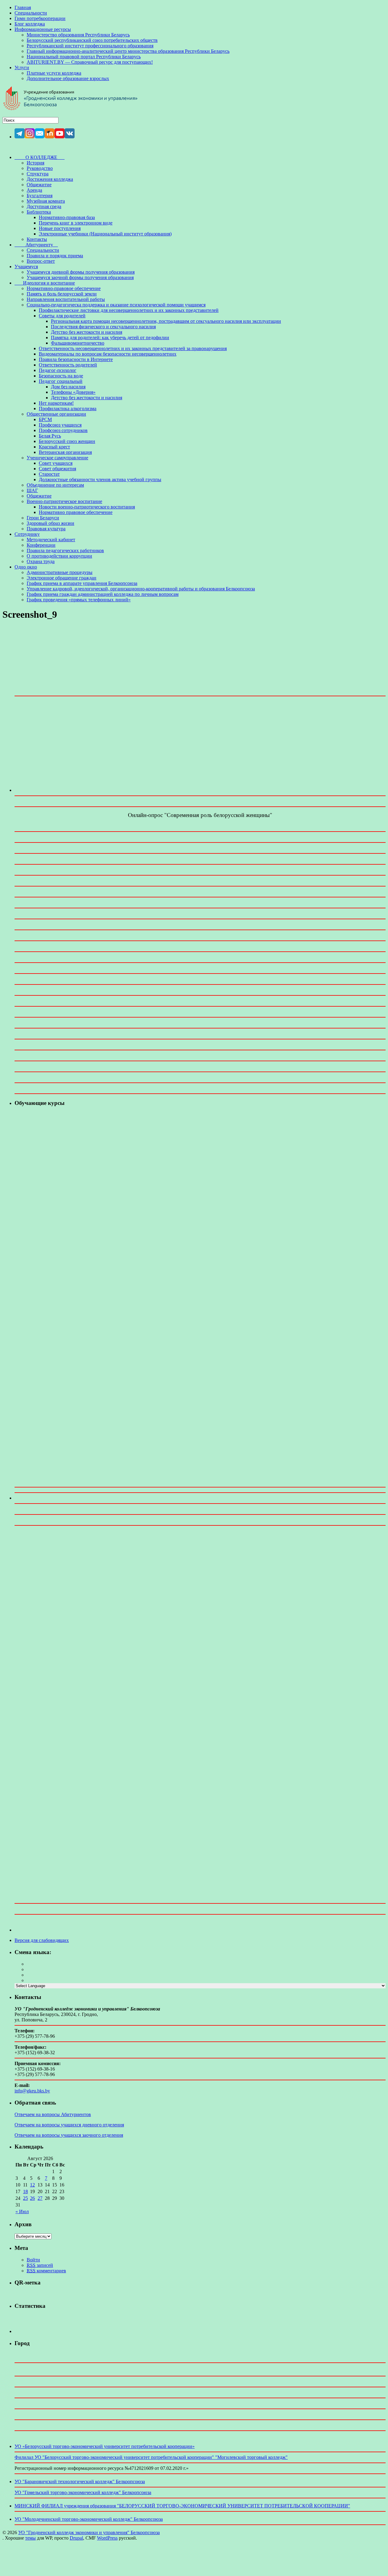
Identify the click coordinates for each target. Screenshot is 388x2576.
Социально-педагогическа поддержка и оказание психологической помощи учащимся (116, 305)
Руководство (40, 168)
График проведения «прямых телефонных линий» (79, 600)
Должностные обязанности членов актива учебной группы (100, 479)
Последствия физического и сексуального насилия (103, 327)
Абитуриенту (36, 245)
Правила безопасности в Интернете (76, 359)
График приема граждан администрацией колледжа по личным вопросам (103, 594)
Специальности (31, 13)
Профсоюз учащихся (60, 425)
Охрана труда (41, 561)
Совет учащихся (56, 463)
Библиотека (39, 212)
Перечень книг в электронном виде (76, 223)
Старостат (49, 474)
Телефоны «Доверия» (73, 392)
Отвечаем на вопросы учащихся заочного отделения (69, 2135)
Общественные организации (56, 414)
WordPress (107, 2538)
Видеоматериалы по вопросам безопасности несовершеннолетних (108, 354)
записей (40, 2265)
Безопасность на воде (61, 376)
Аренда (34, 190)
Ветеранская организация (65, 452)
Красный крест (54, 447)
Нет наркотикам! (56, 403)
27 (40, 2198)
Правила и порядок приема (55, 256)
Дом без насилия (68, 387)
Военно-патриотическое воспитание (64, 501)
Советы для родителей (62, 316)
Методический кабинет (51, 540)
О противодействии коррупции (59, 556)
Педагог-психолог (58, 370)
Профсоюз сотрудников (63, 430)
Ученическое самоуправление (57, 458)
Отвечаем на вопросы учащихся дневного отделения (69, 2125)
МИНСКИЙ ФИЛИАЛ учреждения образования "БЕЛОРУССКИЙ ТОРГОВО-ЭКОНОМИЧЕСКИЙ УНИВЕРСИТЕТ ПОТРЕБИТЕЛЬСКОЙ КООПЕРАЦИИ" (182, 2506)
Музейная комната (46, 201)
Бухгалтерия (40, 196)
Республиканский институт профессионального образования (90, 46)
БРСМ (45, 419)
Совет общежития (57, 469)
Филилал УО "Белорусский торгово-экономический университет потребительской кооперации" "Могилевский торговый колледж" (151, 2457)
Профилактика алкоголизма (68, 409)
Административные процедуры (60, 572)
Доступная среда (44, 206)
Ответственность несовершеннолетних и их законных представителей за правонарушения (133, 348)
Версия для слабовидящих (42, 1940)
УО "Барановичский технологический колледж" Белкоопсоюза (80, 2481)
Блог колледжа (30, 24)
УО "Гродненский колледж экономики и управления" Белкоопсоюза (89, 2532)
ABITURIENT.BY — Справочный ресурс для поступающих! (90, 62)
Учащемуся (26, 267)
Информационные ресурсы (43, 29)
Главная (23, 7)
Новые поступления (60, 228)
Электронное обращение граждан (62, 578)
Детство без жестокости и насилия (87, 332)
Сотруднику (27, 534)
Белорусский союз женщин (67, 441)
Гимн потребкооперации (40, 18)
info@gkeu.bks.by (32, 2091)
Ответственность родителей (68, 365)
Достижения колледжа (50, 179)
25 (25, 2198)
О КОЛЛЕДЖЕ (40, 157)
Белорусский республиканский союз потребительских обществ (92, 40)
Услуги (22, 68)
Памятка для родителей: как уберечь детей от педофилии (110, 338)
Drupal (76, 2538)
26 (32, 2198)
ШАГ (32, 490)
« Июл (22, 2211)
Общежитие (39, 185)
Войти (33, 2260)
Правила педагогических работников (65, 550)
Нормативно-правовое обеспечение (64, 288)
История (35, 163)
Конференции (41, 545)
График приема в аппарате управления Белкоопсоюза (82, 583)
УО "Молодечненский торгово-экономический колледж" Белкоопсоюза (89, 2519)
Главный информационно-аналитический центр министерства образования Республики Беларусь (128, 51)
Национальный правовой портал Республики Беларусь (84, 57)
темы (30, 2538)
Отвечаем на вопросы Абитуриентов (53, 2114)
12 (32, 2185)
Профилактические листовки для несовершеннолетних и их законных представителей (129, 310)
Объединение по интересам (55, 485)
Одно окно (26, 567)
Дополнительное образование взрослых (68, 78)
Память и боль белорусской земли (62, 294)
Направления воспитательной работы (66, 299)
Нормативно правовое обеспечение (76, 512)
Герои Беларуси (43, 518)
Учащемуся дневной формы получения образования (81, 272)
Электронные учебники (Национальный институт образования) (105, 234)
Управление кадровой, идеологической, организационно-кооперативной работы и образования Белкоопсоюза (141, 589)
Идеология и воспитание (45, 283)
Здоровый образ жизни (50, 523)
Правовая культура (46, 529)
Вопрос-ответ (41, 261)
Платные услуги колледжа (54, 73)
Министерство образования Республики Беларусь (78, 35)
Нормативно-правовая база (67, 217)
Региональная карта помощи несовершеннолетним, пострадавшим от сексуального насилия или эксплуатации (166, 321)
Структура (38, 174)
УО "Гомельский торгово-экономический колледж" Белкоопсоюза (83, 2492)
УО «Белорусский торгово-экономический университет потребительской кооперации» (105, 2446)
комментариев (46, 2271)
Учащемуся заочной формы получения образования (80, 277)
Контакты (37, 239)
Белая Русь (50, 436)
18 (25, 2191)
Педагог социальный (61, 381)
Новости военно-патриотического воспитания (87, 507)
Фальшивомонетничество (78, 343)
